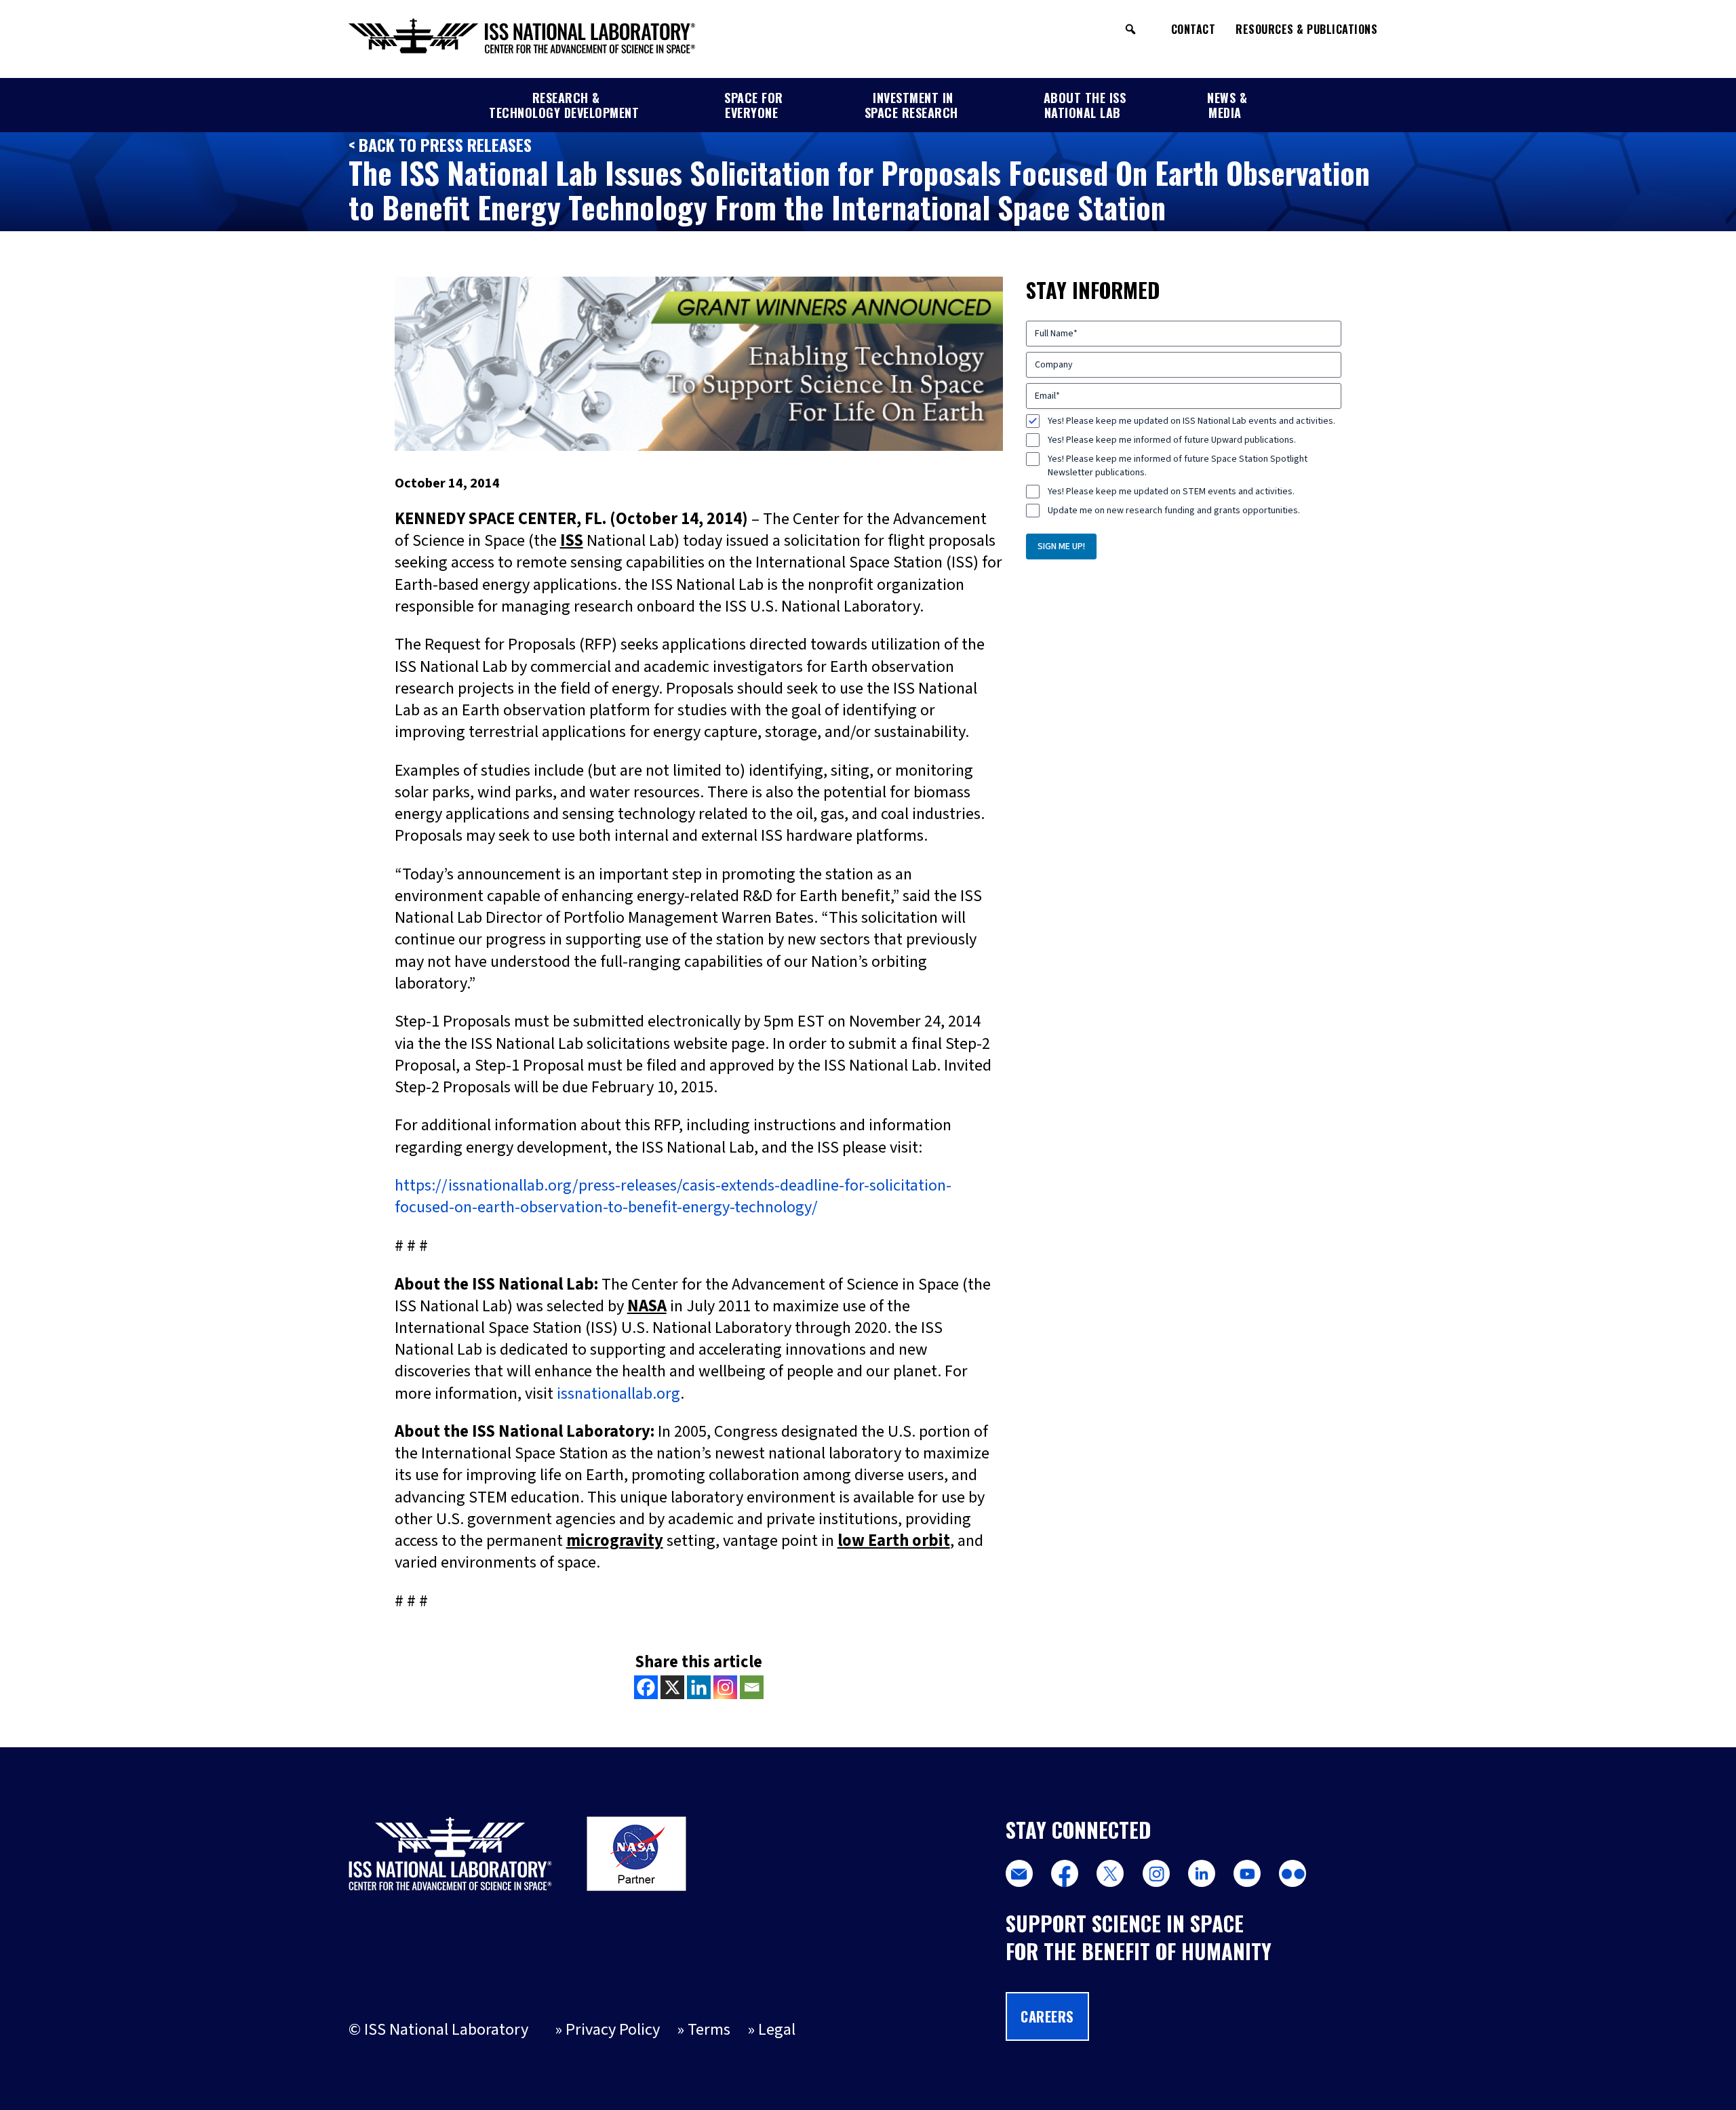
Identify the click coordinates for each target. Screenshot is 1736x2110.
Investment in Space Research (911, 105)
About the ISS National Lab (1085, 105)
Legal (777, 2030)
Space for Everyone (754, 105)
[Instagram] (725, 1687)
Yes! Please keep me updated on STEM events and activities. (1171, 492)
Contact (1193, 29)
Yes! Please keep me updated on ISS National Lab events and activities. (1191, 421)
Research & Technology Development (564, 105)
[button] (1130, 29)
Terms (709, 2030)
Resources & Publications (1306, 29)
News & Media (1227, 105)
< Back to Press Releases (440, 144)
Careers (1047, 2016)
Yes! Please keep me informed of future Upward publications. (1172, 440)
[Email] (752, 1687)
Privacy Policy (613, 2030)
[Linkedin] (699, 1687)
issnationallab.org (618, 1394)
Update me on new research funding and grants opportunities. (1174, 511)
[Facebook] (646, 1687)
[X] (672, 1687)
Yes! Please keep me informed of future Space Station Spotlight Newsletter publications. (1178, 466)
